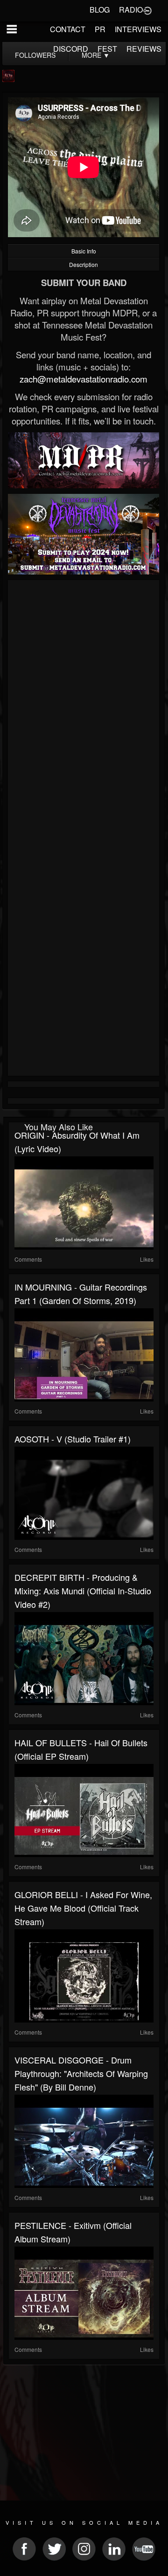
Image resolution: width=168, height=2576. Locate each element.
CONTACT (68, 29)
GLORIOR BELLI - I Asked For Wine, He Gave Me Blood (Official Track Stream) (83, 1908)
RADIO (131, 10)
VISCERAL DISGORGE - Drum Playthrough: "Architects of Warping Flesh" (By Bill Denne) (81, 2073)
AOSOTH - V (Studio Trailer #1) (73, 1439)
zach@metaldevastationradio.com (84, 379)
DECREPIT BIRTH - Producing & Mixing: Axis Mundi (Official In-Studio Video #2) (83, 1591)
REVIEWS (144, 49)
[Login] (147, 10)
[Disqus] (84, 707)
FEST (107, 49)
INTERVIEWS (138, 29)
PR (100, 29)
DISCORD (71, 49)
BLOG (100, 10)
